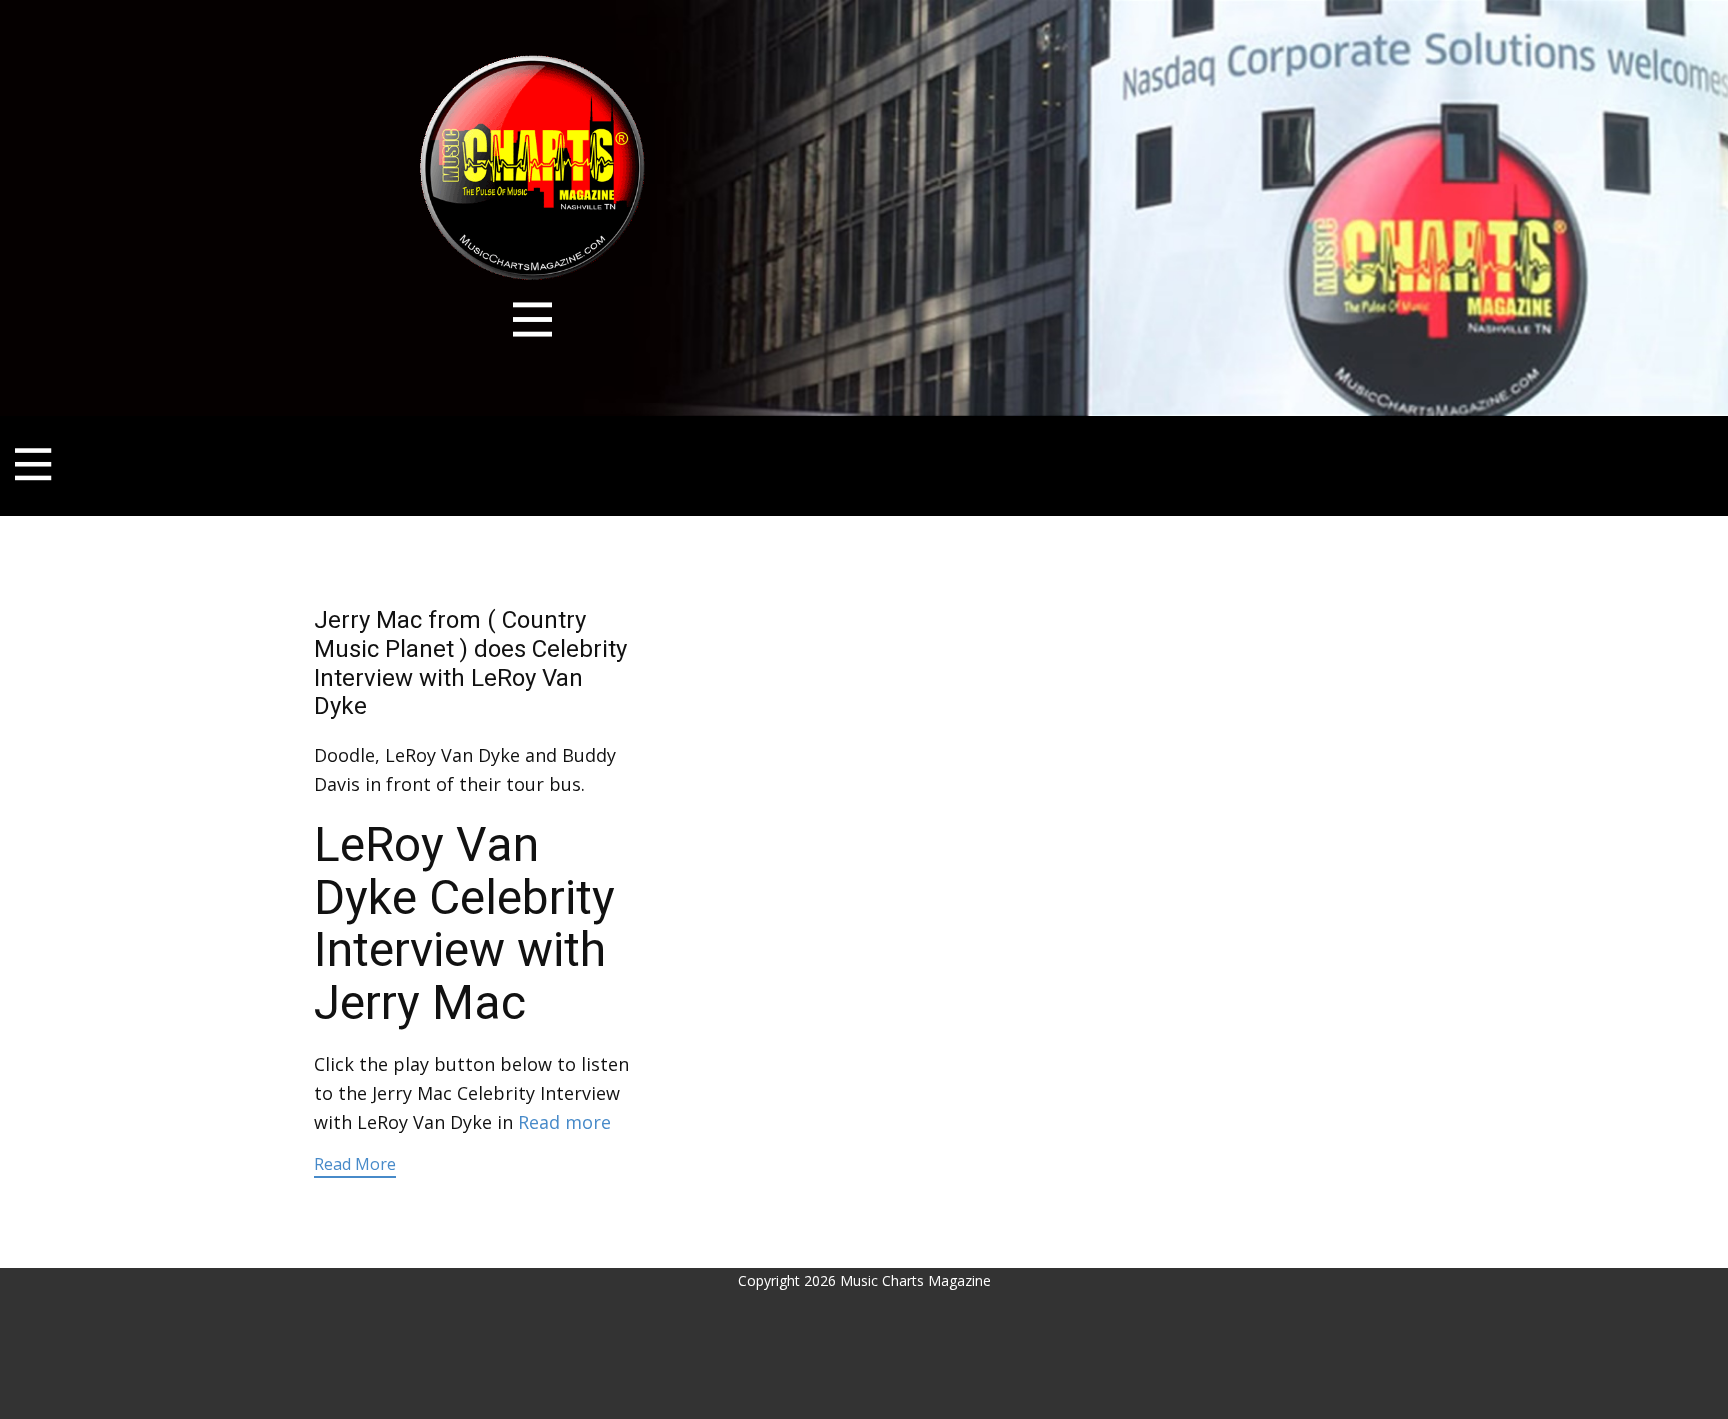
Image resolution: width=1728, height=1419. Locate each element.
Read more (564, 1122)
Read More (355, 1164)
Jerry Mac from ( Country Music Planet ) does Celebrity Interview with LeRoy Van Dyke (470, 663)
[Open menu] (532, 319)
